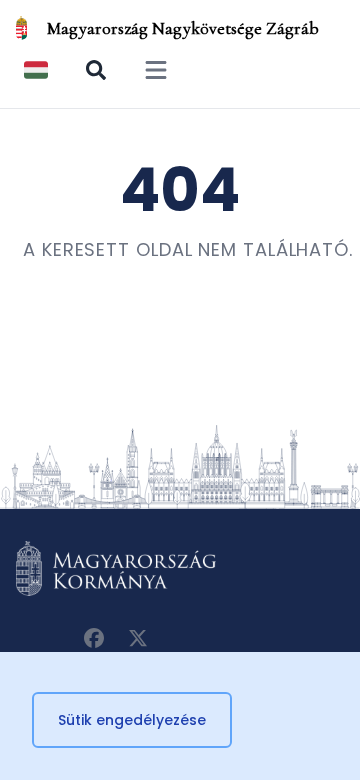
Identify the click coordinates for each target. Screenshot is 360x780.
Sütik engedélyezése (132, 720)
